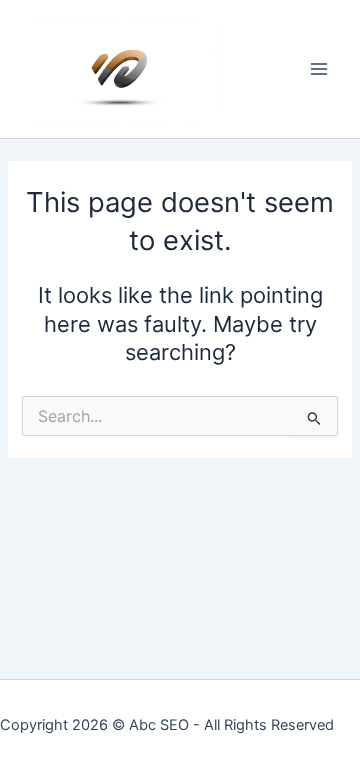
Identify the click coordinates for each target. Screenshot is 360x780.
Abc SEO (159, 725)
